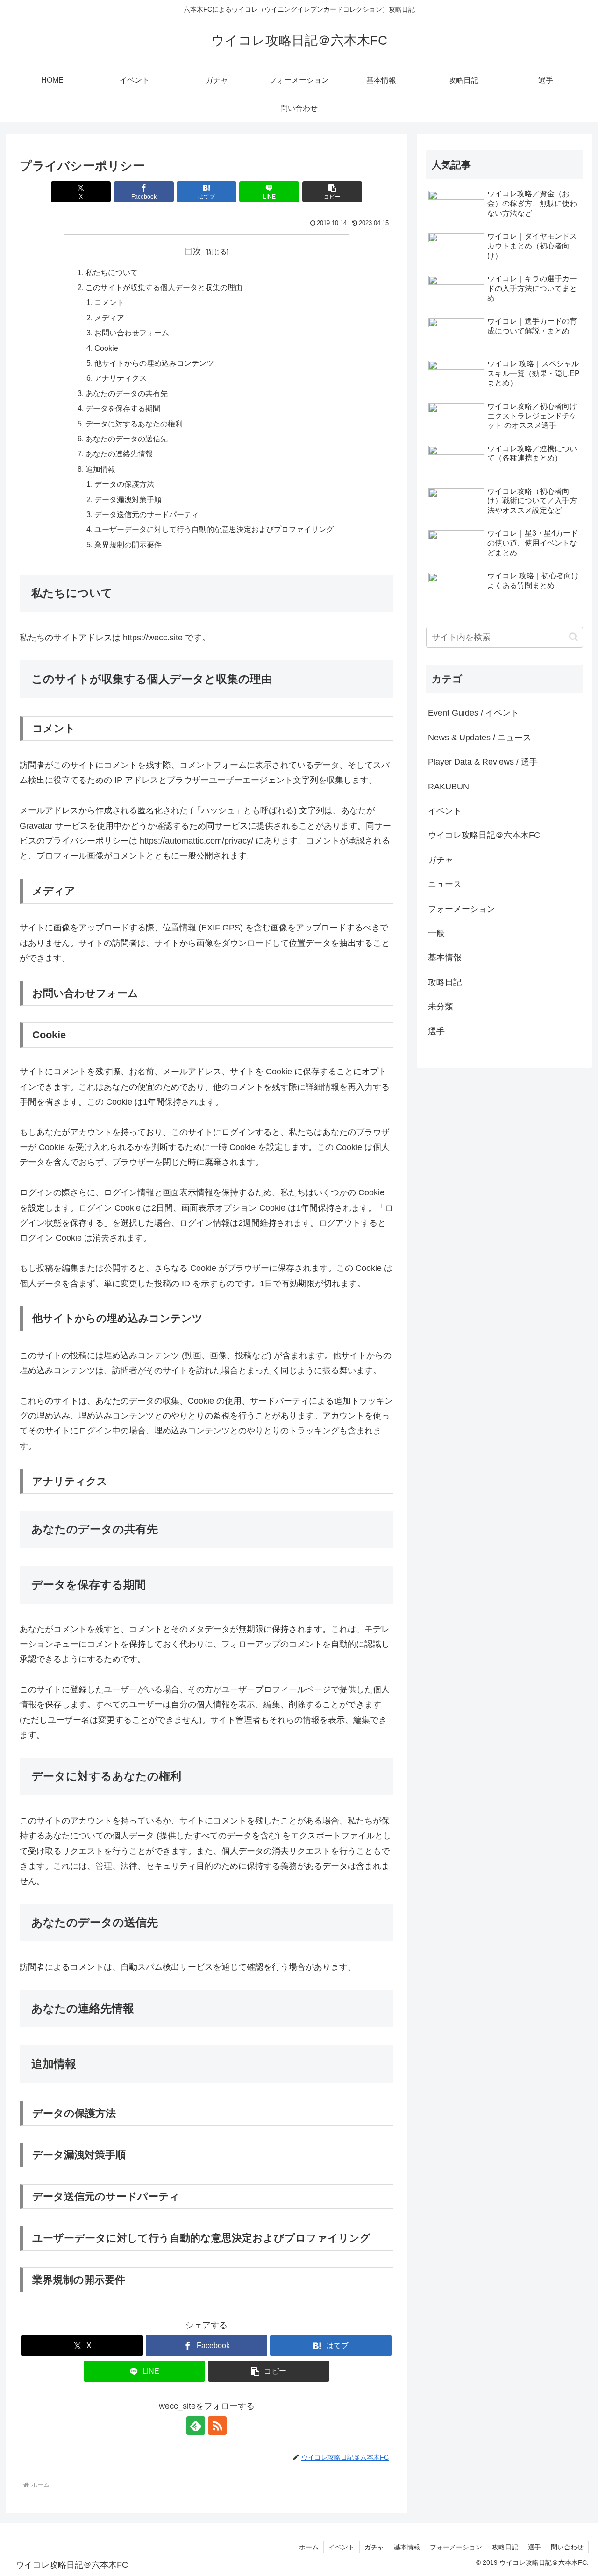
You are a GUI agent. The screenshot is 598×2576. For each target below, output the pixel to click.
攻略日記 (505, 2547)
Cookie (106, 348)
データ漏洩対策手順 (128, 499)
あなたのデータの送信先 (127, 439)
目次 (193, 251)
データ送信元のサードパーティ (147, 514)
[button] (332, 192)
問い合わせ (567, 2547)
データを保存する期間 (123, 408)
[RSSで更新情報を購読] (217, 2426)
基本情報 (407, 2547)
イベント (342, 2547)
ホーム (309, 2547)
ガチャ (374, 2547)
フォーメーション (456, 2547)
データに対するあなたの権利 (134, 424)
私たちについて (112, 272)
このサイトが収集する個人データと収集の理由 (164, 287)
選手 (534, 2547)
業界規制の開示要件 (128, 545)
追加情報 (100, 469)
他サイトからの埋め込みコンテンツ (154, 363)
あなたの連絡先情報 (119, 454)
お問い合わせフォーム (132, 333)
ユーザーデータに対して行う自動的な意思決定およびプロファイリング (214, 529)
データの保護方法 (124, 484)
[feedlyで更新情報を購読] (196, 2426)
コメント (109, 302)
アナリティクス (121, 378)
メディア (109, 318)
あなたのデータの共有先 (127, 393)
